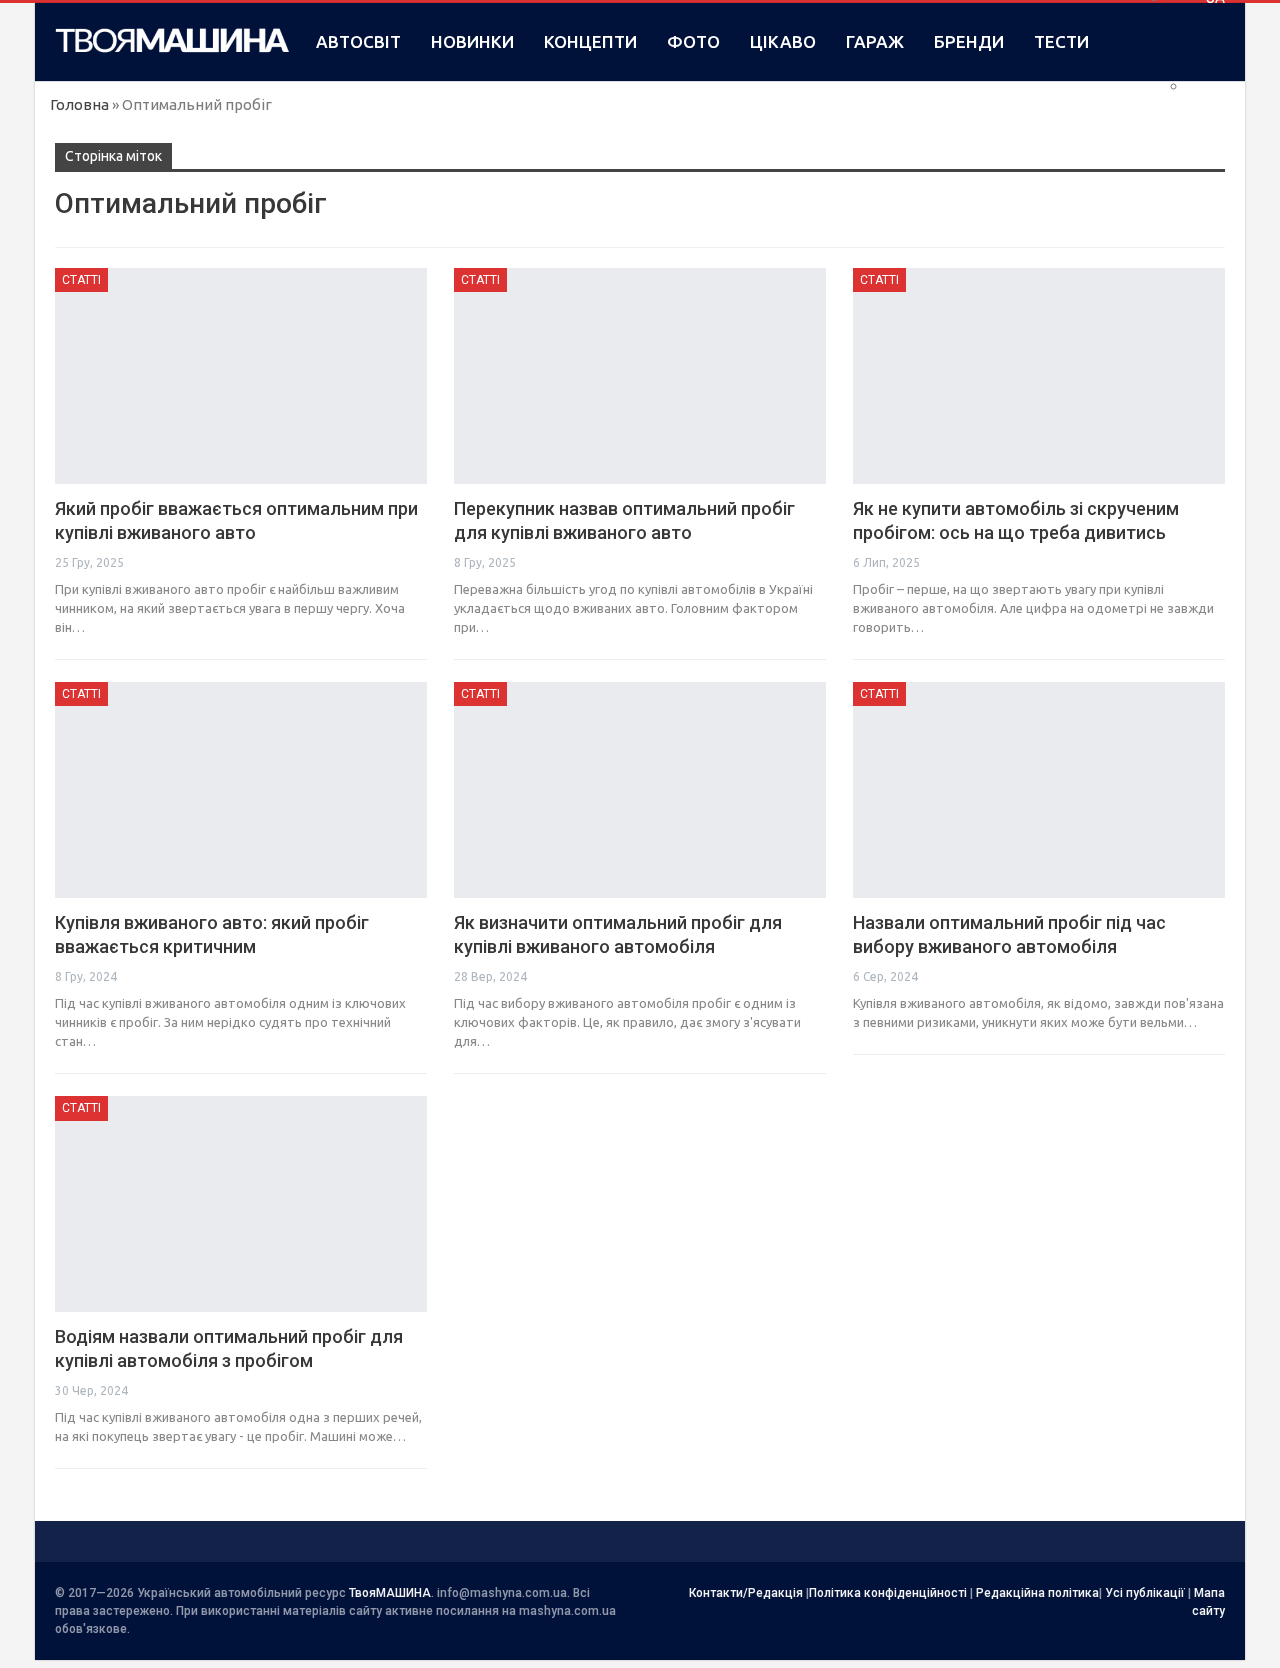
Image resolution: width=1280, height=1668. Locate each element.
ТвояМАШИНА (390, 1593)
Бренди (969, 41)
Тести (1061, 41)
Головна (79, 104)
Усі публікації (1145, 1593)
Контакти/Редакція (746, 1593)
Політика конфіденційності (888, 1593)
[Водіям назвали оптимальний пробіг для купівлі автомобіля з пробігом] (241, 1204)
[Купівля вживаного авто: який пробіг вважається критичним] (241, 790)
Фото (693, 41)
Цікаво (783, 41)
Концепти (590, 41)
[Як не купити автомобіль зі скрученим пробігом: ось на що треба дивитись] (1039, 376)
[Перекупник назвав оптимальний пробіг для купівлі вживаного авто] (640, 376)
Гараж (875, 41)
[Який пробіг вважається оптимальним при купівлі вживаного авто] (241, 376)
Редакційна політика (1037, 1593)
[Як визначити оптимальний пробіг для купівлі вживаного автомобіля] (640, 790)
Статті (81, 280)
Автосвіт (358, 41)
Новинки (472, 41)
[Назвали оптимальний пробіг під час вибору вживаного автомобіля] (1039, 790)
